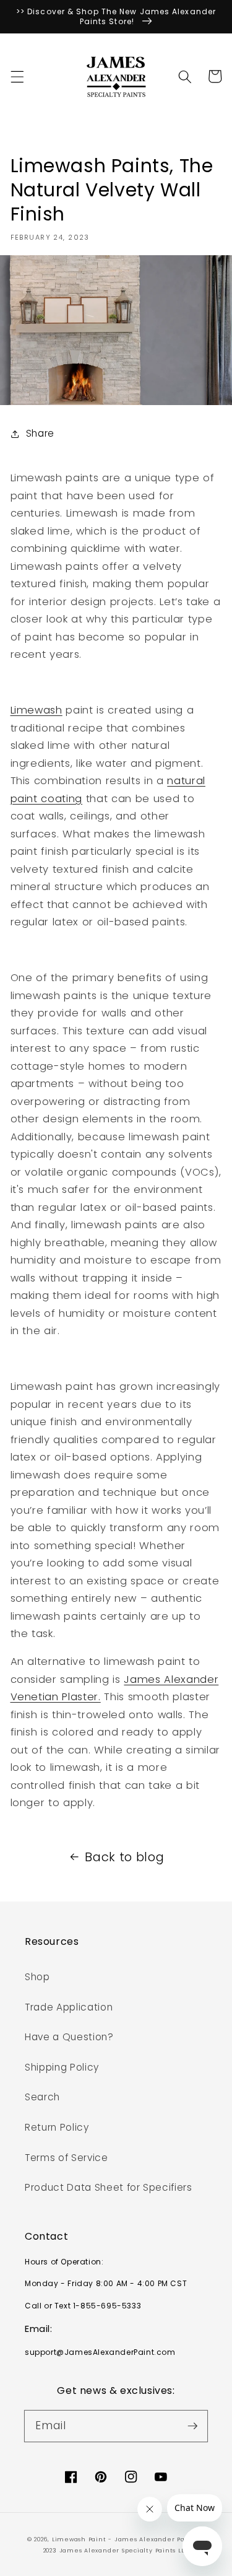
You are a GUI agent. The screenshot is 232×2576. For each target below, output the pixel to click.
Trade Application (69, 2007)
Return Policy (57, 2127)
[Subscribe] (192, 2425)
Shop (37, 1977)
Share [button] (40, 433)
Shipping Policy (62, 2067)
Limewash (37, 710)
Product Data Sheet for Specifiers (109, 2187)
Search (42, 2097)
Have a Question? (69, 2037)
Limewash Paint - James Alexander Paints (126, 2539)
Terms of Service (67, 2158)
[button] (17, 76)
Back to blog (124, 1857)
